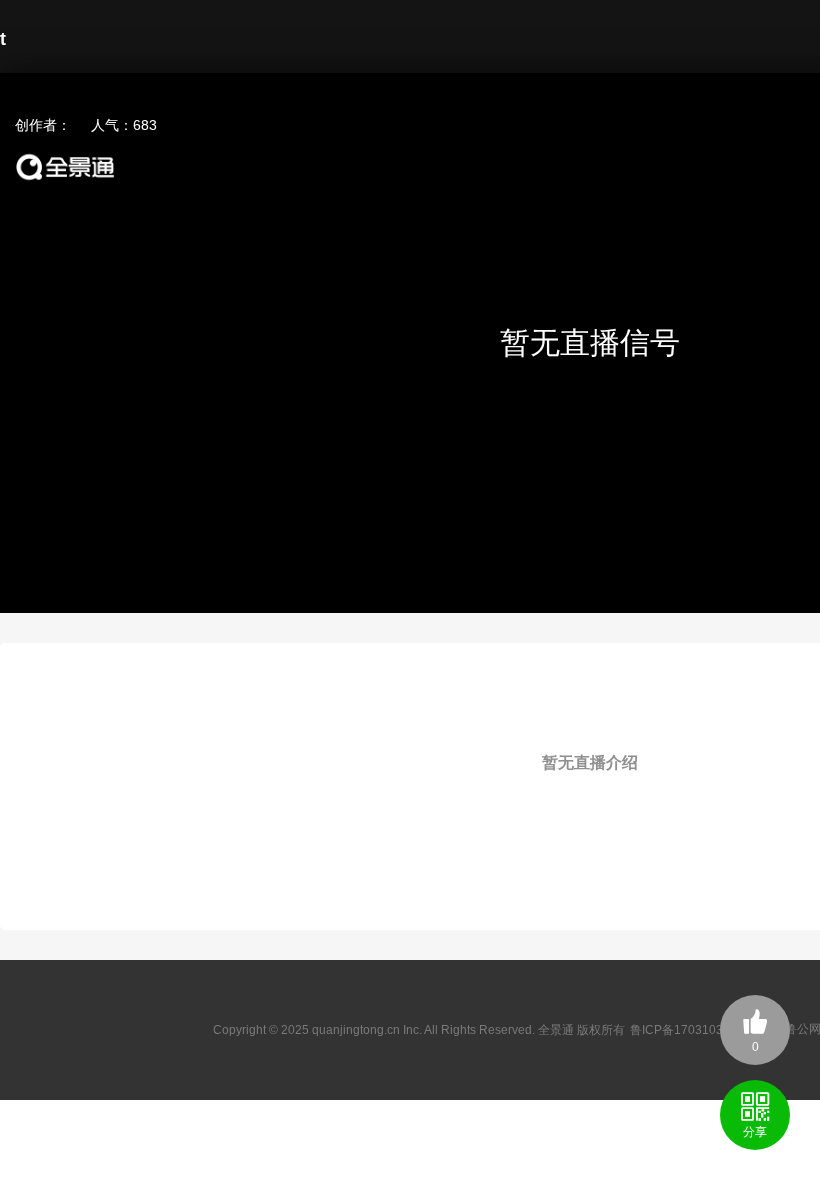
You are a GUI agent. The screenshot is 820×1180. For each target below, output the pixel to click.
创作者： (43, 125)
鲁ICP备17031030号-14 (695, 1030)
